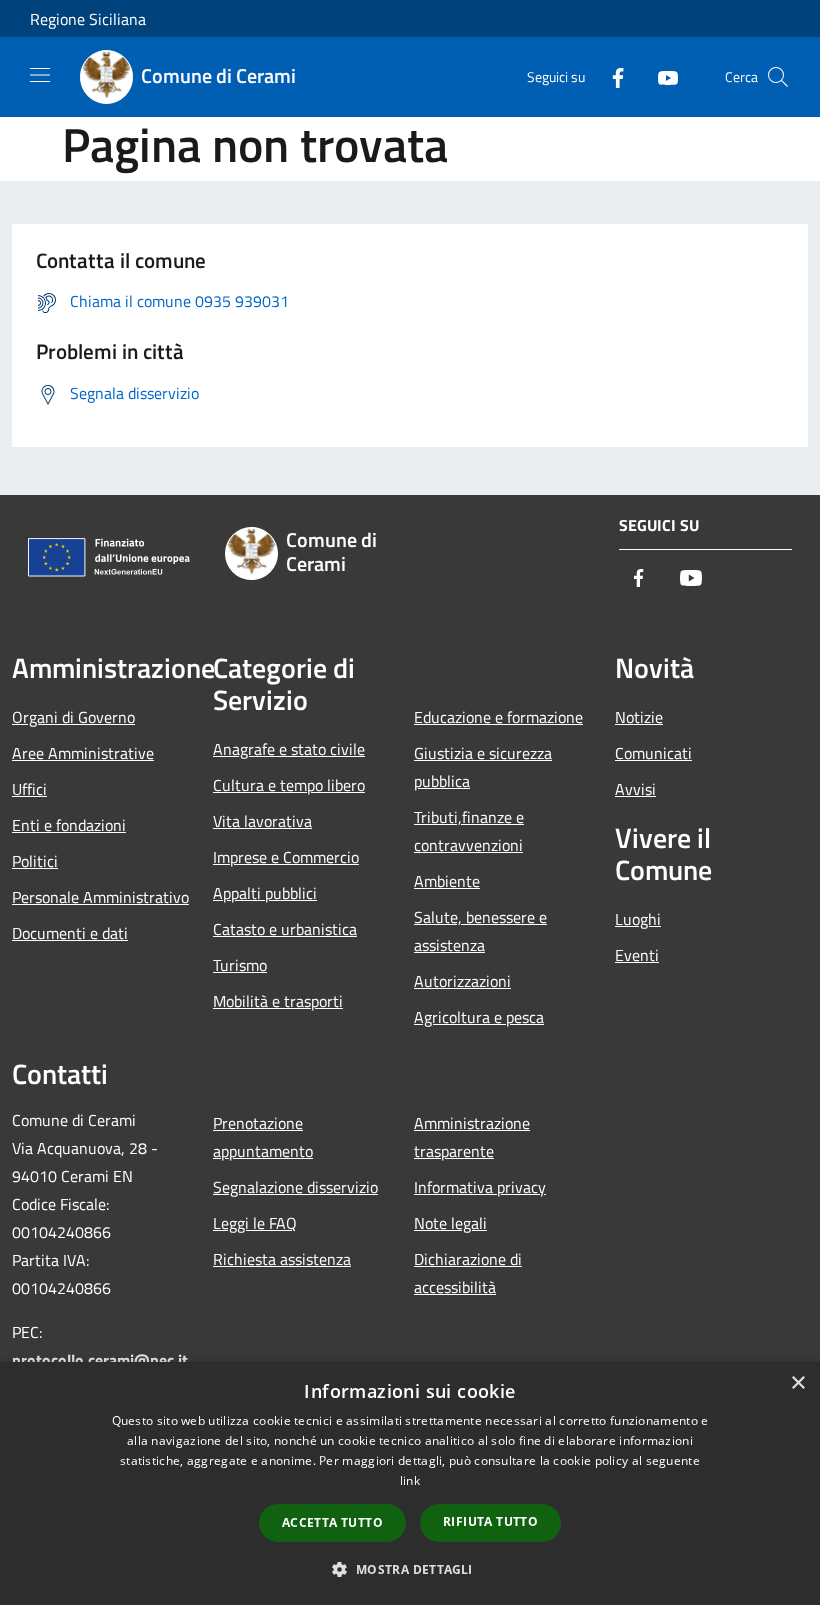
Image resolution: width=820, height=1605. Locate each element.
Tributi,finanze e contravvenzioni (469, 831)
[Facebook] (610, 76)
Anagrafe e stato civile (289, 749)
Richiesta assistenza (282, 1259)
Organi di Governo (73, 717)
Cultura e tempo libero (289, 785)
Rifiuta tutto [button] (490, 1521)
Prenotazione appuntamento (263, 1137)
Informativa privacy (480, 1187)
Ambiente (447, 881)
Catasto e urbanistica (285, 929)
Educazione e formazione (498, 717)
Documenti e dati (70, 933)
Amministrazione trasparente (472, 1137)
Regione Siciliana (88, 19)
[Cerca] (778, 77)
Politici (35, 861)
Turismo (240, 965)
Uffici (29, 789)
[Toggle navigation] (40, 75)
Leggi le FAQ (255, 1223)
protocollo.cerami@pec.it (100, 1360)
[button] (409, 1569)
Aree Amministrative (83, 753)
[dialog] (410, 1483)
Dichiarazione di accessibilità (468, 1273)
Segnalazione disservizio (295, 1187)
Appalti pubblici (265, 893)
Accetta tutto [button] (332, 1522)
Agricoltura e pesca (479, 1017)
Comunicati (653, 753)
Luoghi (638, 919)
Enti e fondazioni (69, 825)
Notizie (639, 717)
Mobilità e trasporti (278, 1001)
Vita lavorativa (262, 821)
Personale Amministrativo (100, 897)
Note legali (450, 1223)
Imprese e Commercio (286, 857)
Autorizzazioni (462, 981)
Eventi (637, 955)
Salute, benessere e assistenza (480, 931)
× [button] (797, 1383)
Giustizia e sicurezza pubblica (483, 767)
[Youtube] (660, 76)
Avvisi (635, 789)
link (410, 1480)
